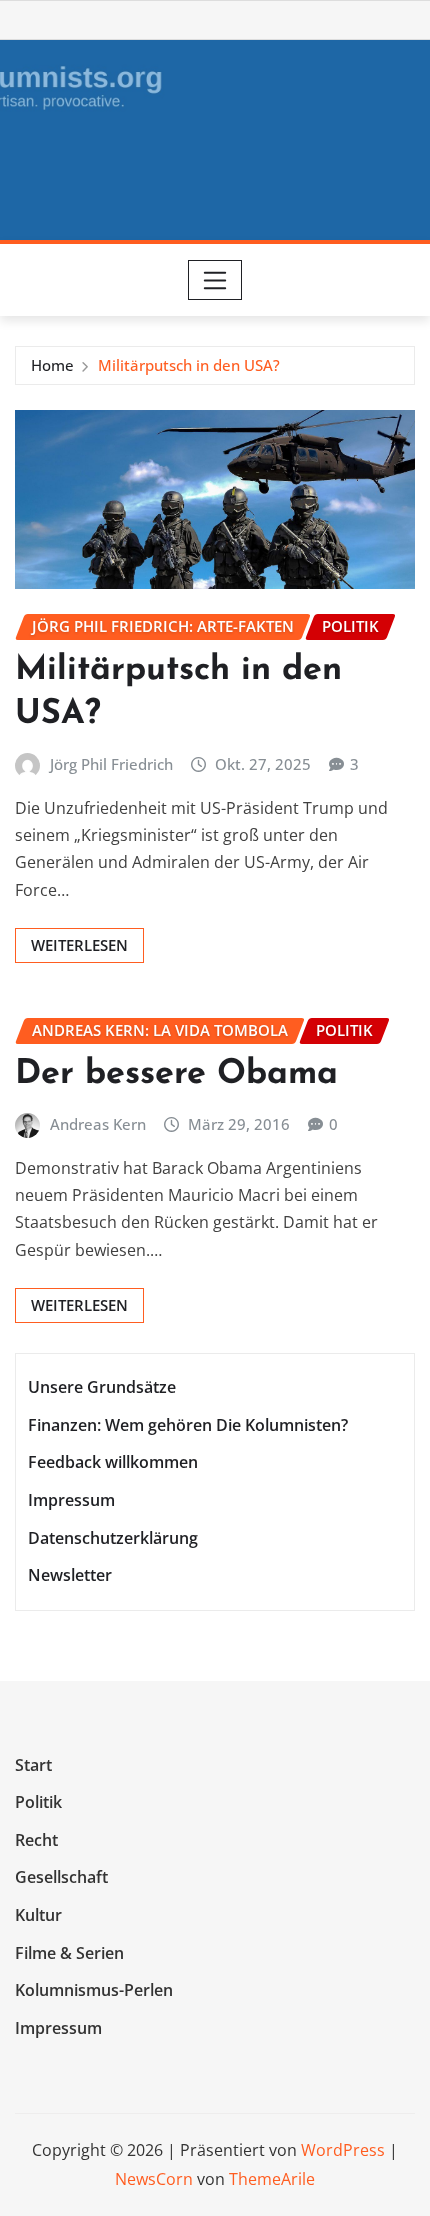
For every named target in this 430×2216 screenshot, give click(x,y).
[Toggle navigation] (215, 280)
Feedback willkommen (113, 1463)
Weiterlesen (79, 945)
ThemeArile (272, 2179)
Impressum (71, 1500)
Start (33, 1765)
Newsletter (70, 1575)
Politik (38, 1802)
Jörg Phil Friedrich (111, 764)
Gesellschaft (61, 1878)
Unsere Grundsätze (102, 1388)
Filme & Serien (69, 1953)
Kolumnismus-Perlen (94, 1990)
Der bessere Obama (176, 1074)
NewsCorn (154, 2179)
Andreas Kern (98, 1124)
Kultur (38, 1915)
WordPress (343, 2150)
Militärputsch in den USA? (189, 365)
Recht (36, 1840)
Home (52, 365)
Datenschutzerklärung (113, 1538)
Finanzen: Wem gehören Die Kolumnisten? (188, 1425)
